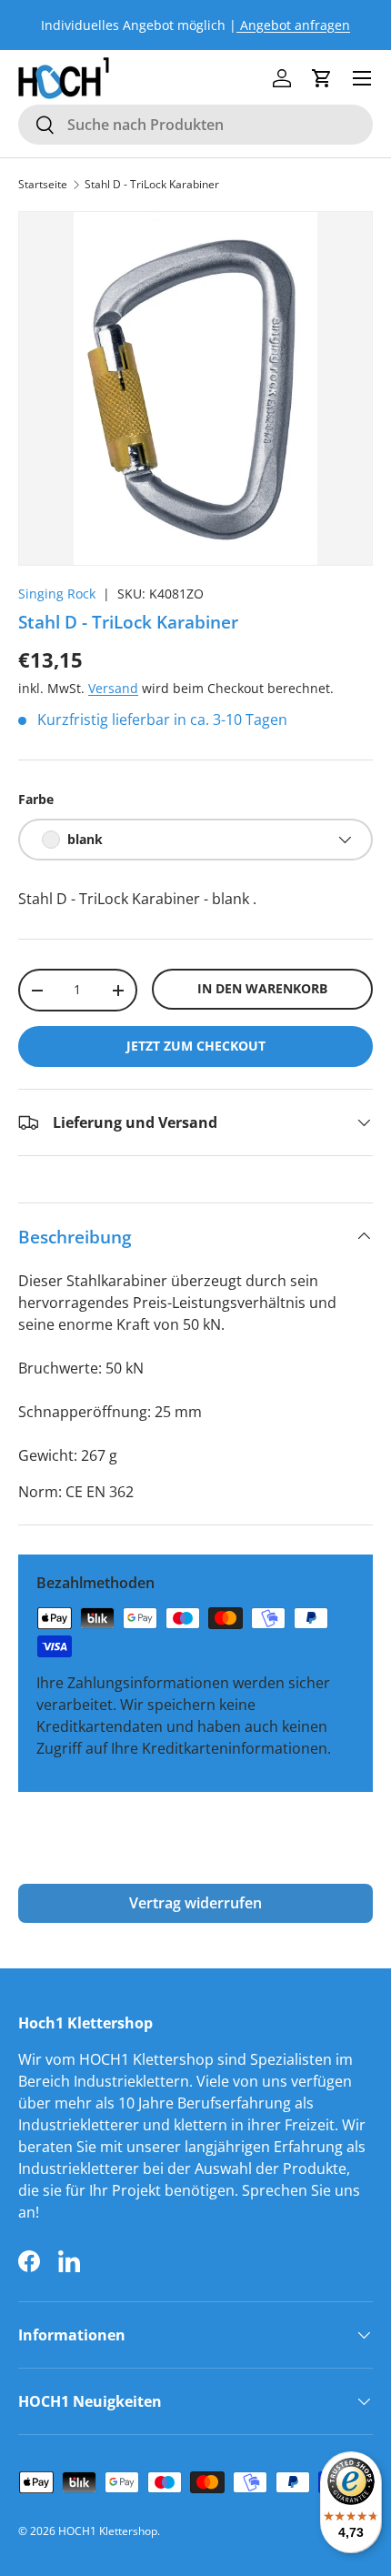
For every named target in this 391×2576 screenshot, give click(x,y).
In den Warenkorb (262, 988)
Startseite (43, 185)
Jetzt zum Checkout (196, 1046)
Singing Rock (57, 594)
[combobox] (195, 125)
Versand (113, 688)
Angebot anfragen (293, 25)
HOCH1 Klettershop (108, 2531)
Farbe (36, 799)
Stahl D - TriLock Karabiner (152, 185)
